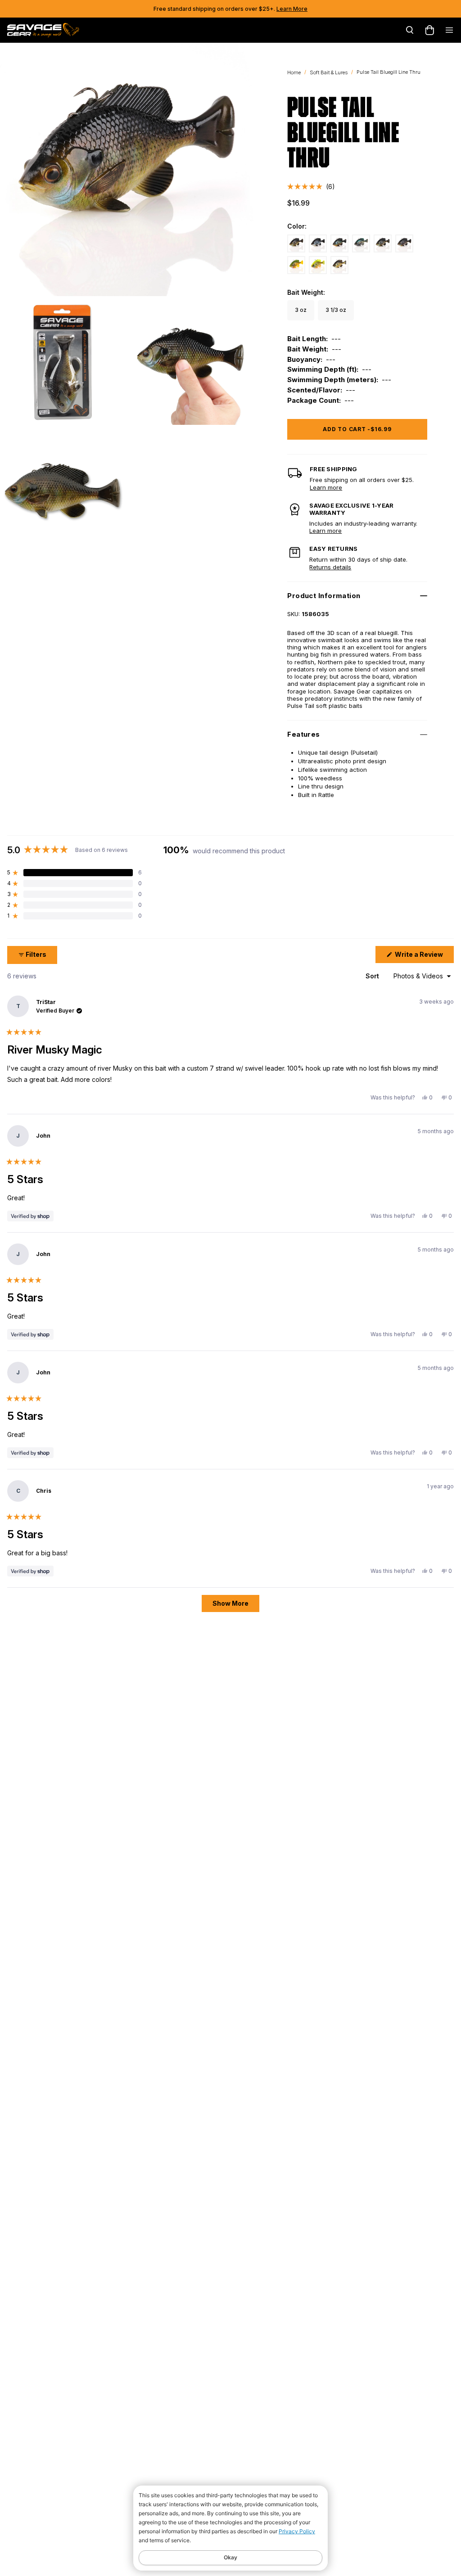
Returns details (330, 567)
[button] (311, 187)
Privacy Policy (297, 2531)
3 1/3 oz (336, 310)
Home (294, 72)
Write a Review (424, 957)
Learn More (292, 9)
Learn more (326, 487)
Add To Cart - (357, 429)
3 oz (301, 310)
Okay (230, 2557)
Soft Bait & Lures (329, 72)
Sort (373, 976)
